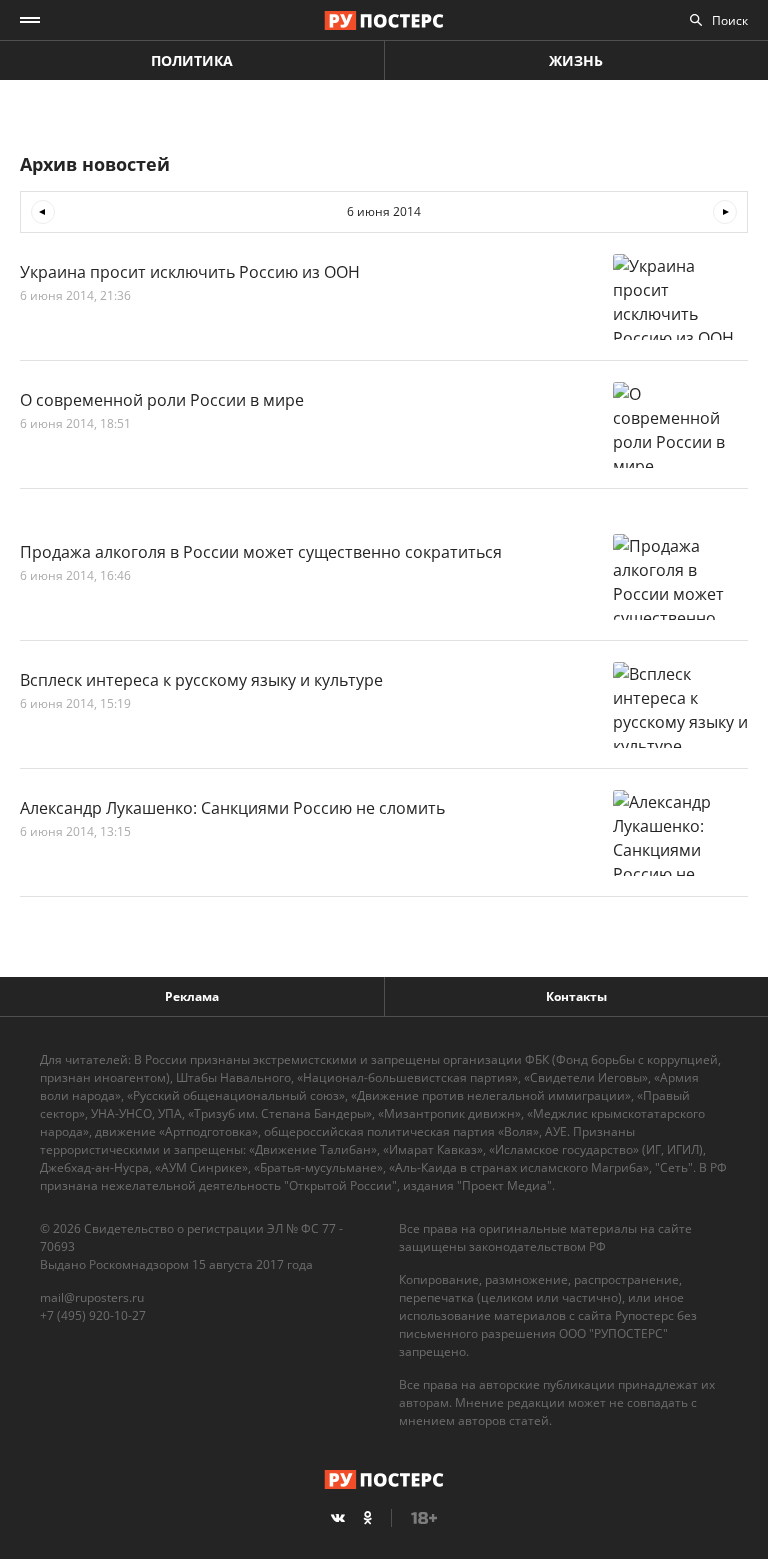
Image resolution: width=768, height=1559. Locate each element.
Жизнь (576, 60)
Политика (192, 60)
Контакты (576, 996)
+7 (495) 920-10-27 (93, 1315)
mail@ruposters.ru (92, 1297)
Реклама (192, 996)
